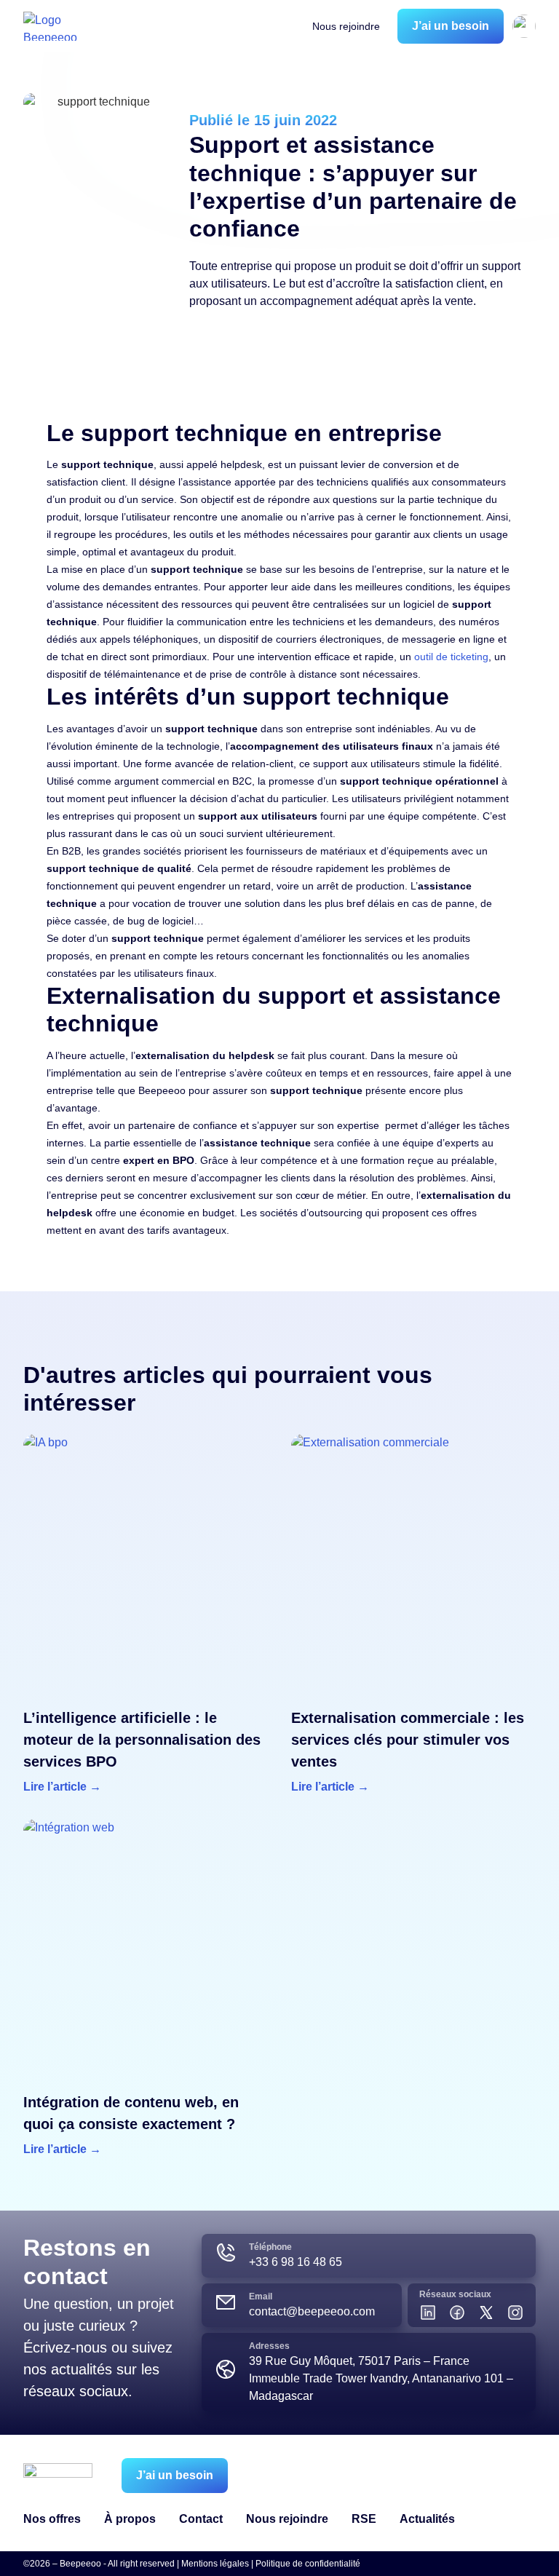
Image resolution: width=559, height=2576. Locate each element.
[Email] (226, 2302)
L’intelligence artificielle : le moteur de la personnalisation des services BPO (142, 1740)
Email (261, 2296)
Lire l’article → (62, 1787)
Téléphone (270, 2247)
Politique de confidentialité (308, 2564)
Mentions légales (215, 2564)
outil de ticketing (451, 657)
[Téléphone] (226, 2253)
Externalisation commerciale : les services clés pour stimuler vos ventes (408, 1740)
